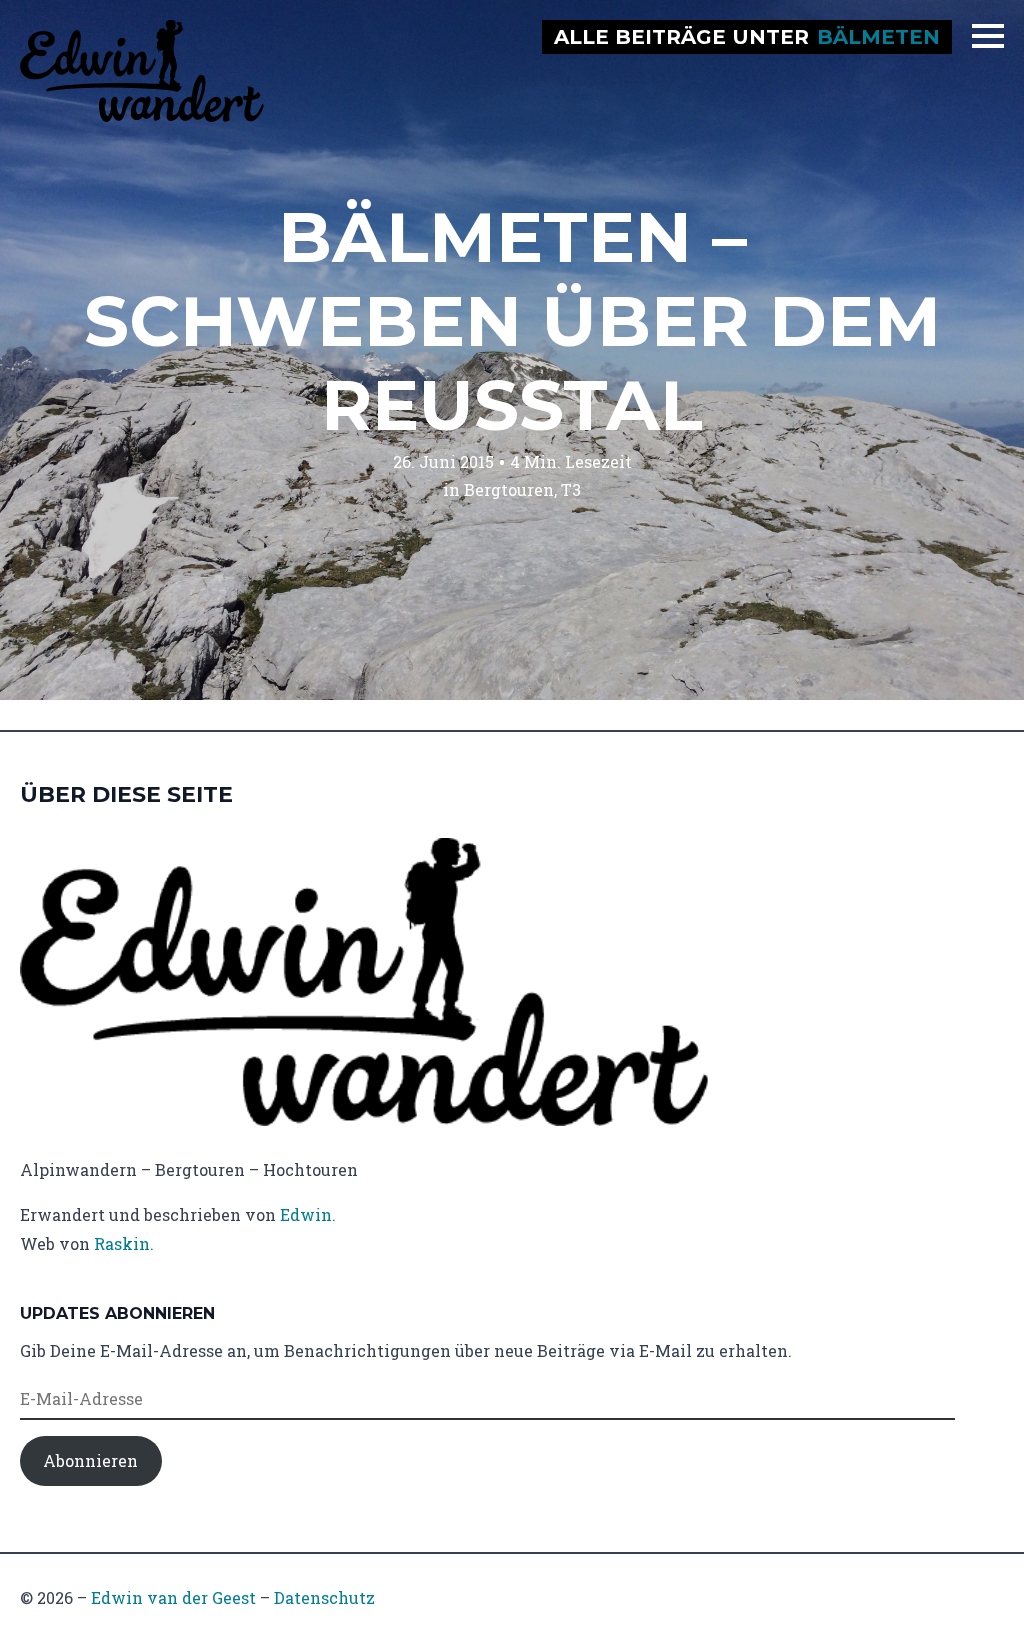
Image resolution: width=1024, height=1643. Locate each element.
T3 (571, 489)
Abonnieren (90, 1460)
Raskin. (124, 1243)
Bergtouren (509, 489)
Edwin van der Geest (173, 1597)
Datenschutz (324, 1597)
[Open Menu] (988, 36)
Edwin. (308, 1214)
